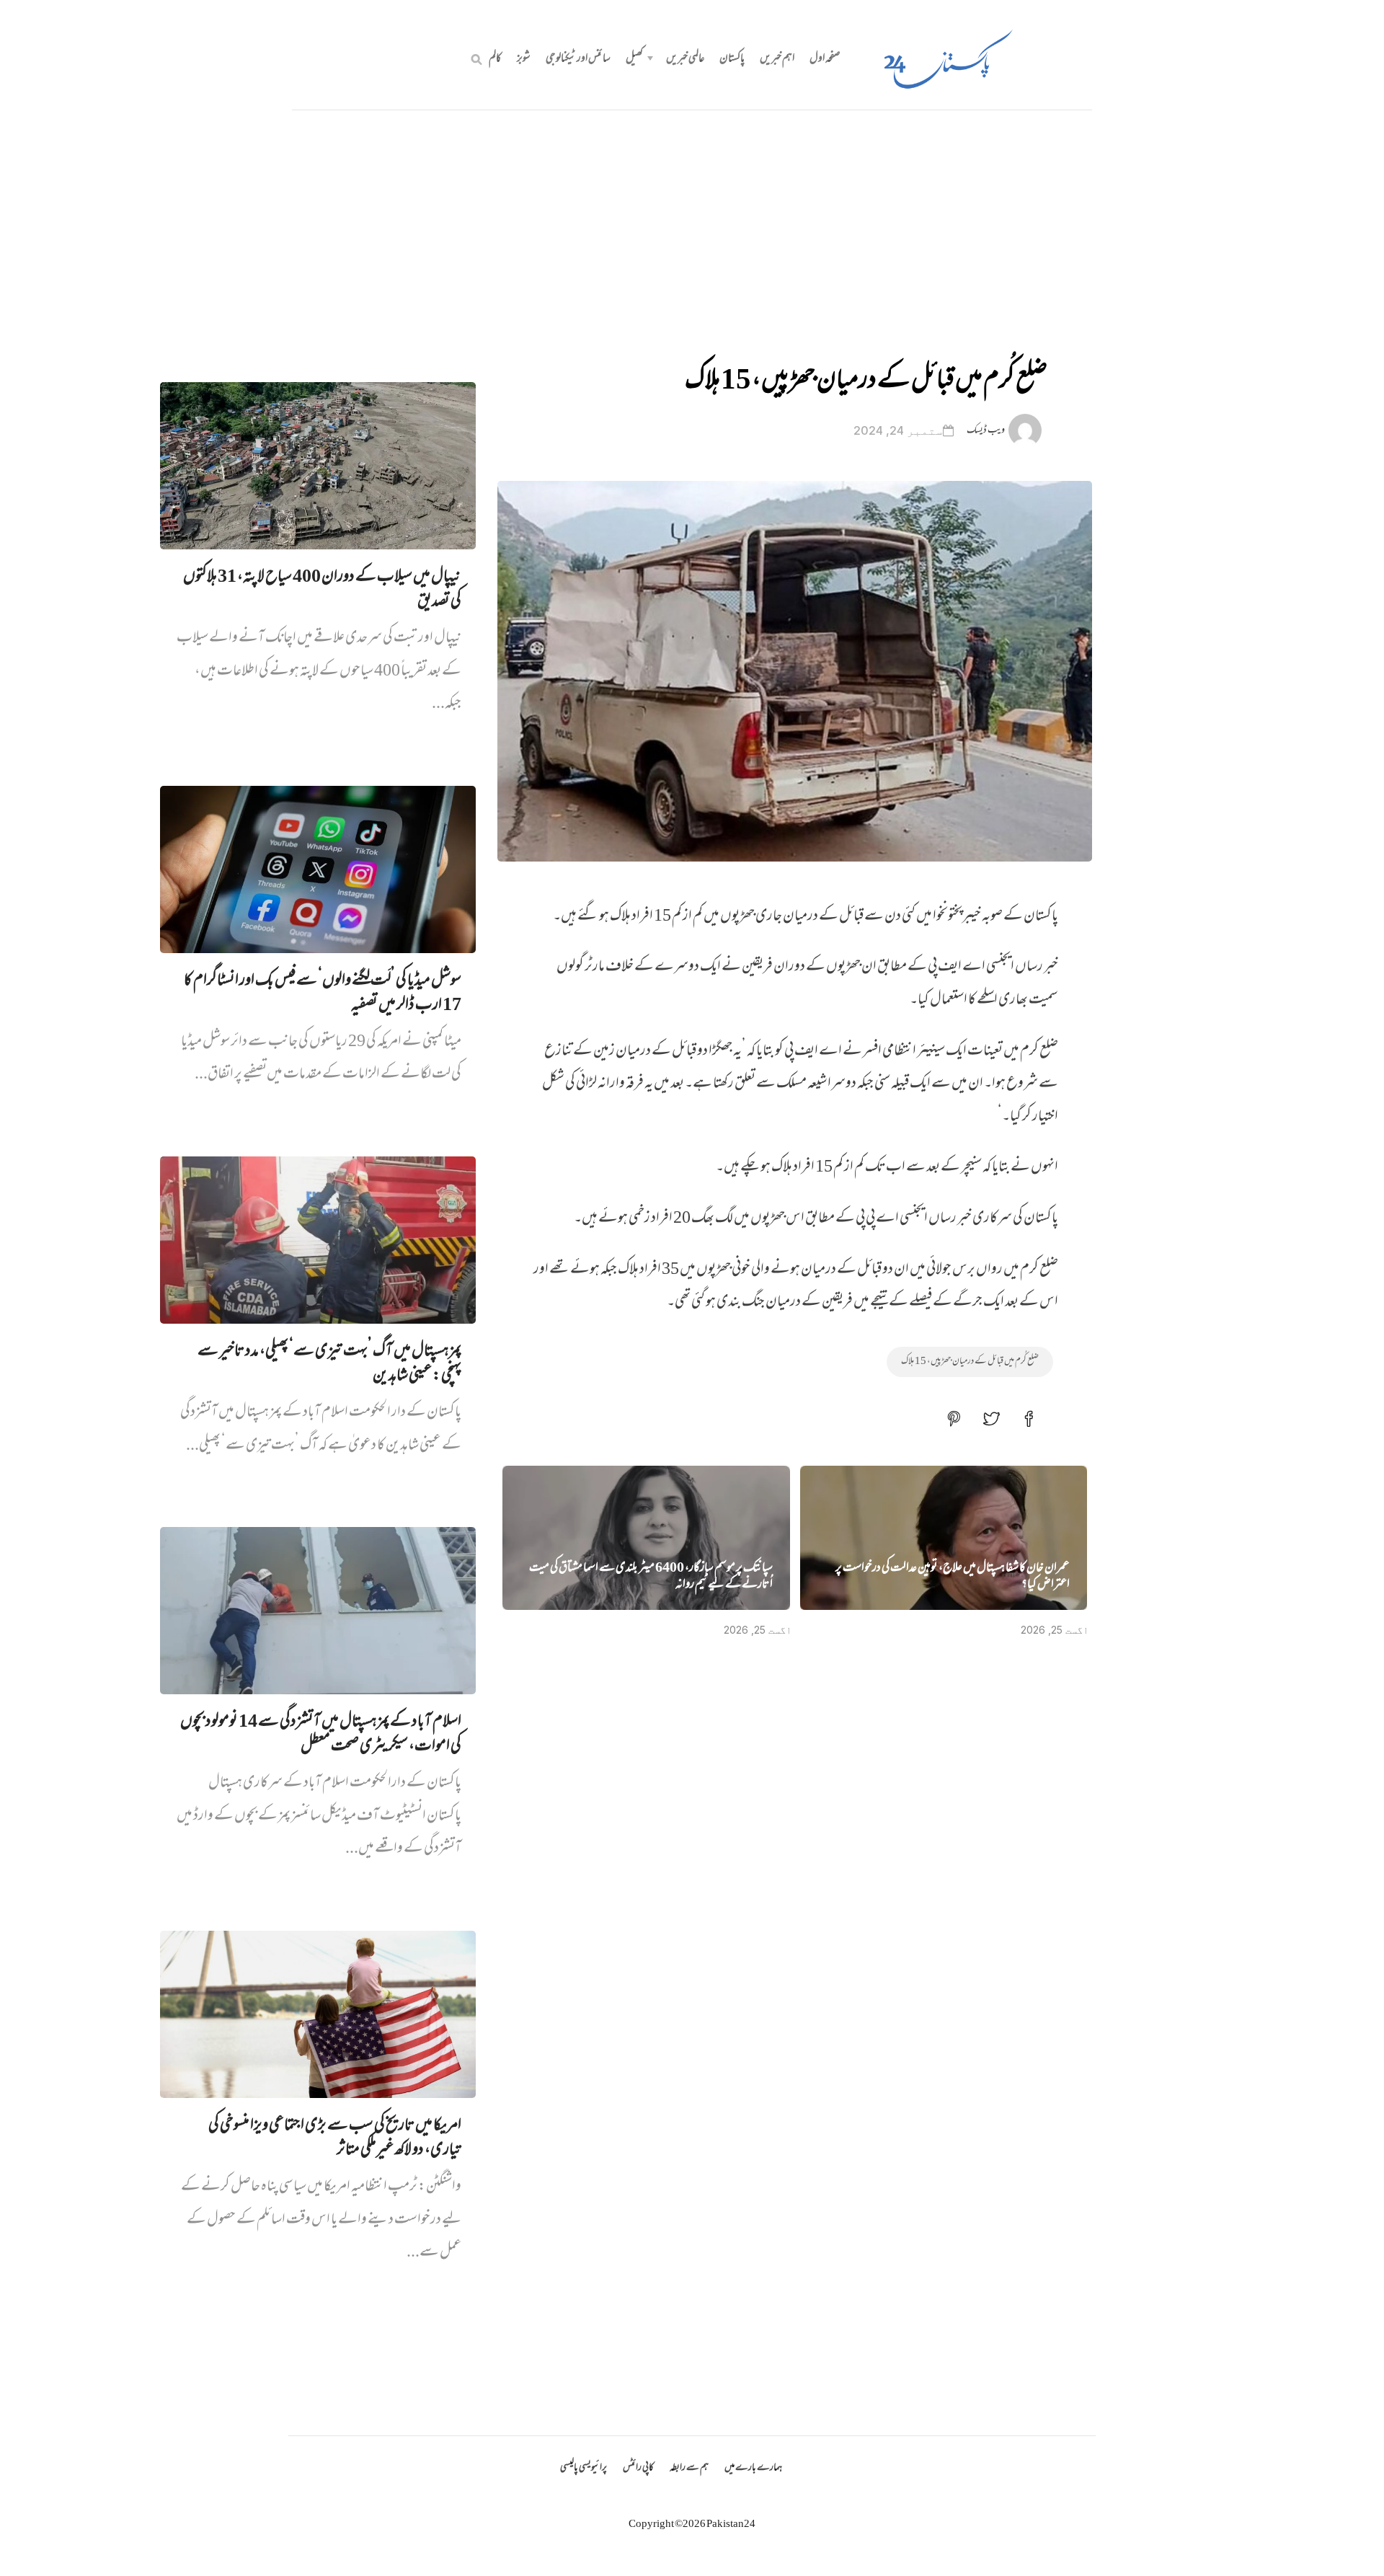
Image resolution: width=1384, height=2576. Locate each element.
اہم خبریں (777, 59)
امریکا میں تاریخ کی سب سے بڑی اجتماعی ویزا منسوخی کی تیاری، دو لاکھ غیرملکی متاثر (335, 2138)
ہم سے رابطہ (689, 2468)
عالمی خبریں (685, 59)
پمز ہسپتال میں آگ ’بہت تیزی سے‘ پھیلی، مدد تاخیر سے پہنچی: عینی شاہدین (329, 1364)
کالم (495, 59)
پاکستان (732, 59)
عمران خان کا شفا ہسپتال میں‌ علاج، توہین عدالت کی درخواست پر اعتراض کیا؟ (953, 1577)
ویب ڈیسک (986, 431)
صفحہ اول (825, 59)
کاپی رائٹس (638, 2468)
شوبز (524, 59)
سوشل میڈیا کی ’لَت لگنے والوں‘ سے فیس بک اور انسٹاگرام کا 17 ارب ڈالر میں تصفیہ (323, 993)
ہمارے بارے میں (753, 2468)
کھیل (634, 59)
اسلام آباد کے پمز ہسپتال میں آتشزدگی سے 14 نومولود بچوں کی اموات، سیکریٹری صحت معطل (321, 1735)
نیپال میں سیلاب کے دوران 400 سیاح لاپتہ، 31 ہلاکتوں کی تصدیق (322, 590)
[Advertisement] (692, 218)
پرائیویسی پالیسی (584, 2468)
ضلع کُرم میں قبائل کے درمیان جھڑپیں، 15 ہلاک (970, 1362)
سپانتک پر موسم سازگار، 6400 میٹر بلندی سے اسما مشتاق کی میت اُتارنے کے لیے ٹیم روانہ (651, 1577)
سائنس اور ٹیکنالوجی (578, 59)
